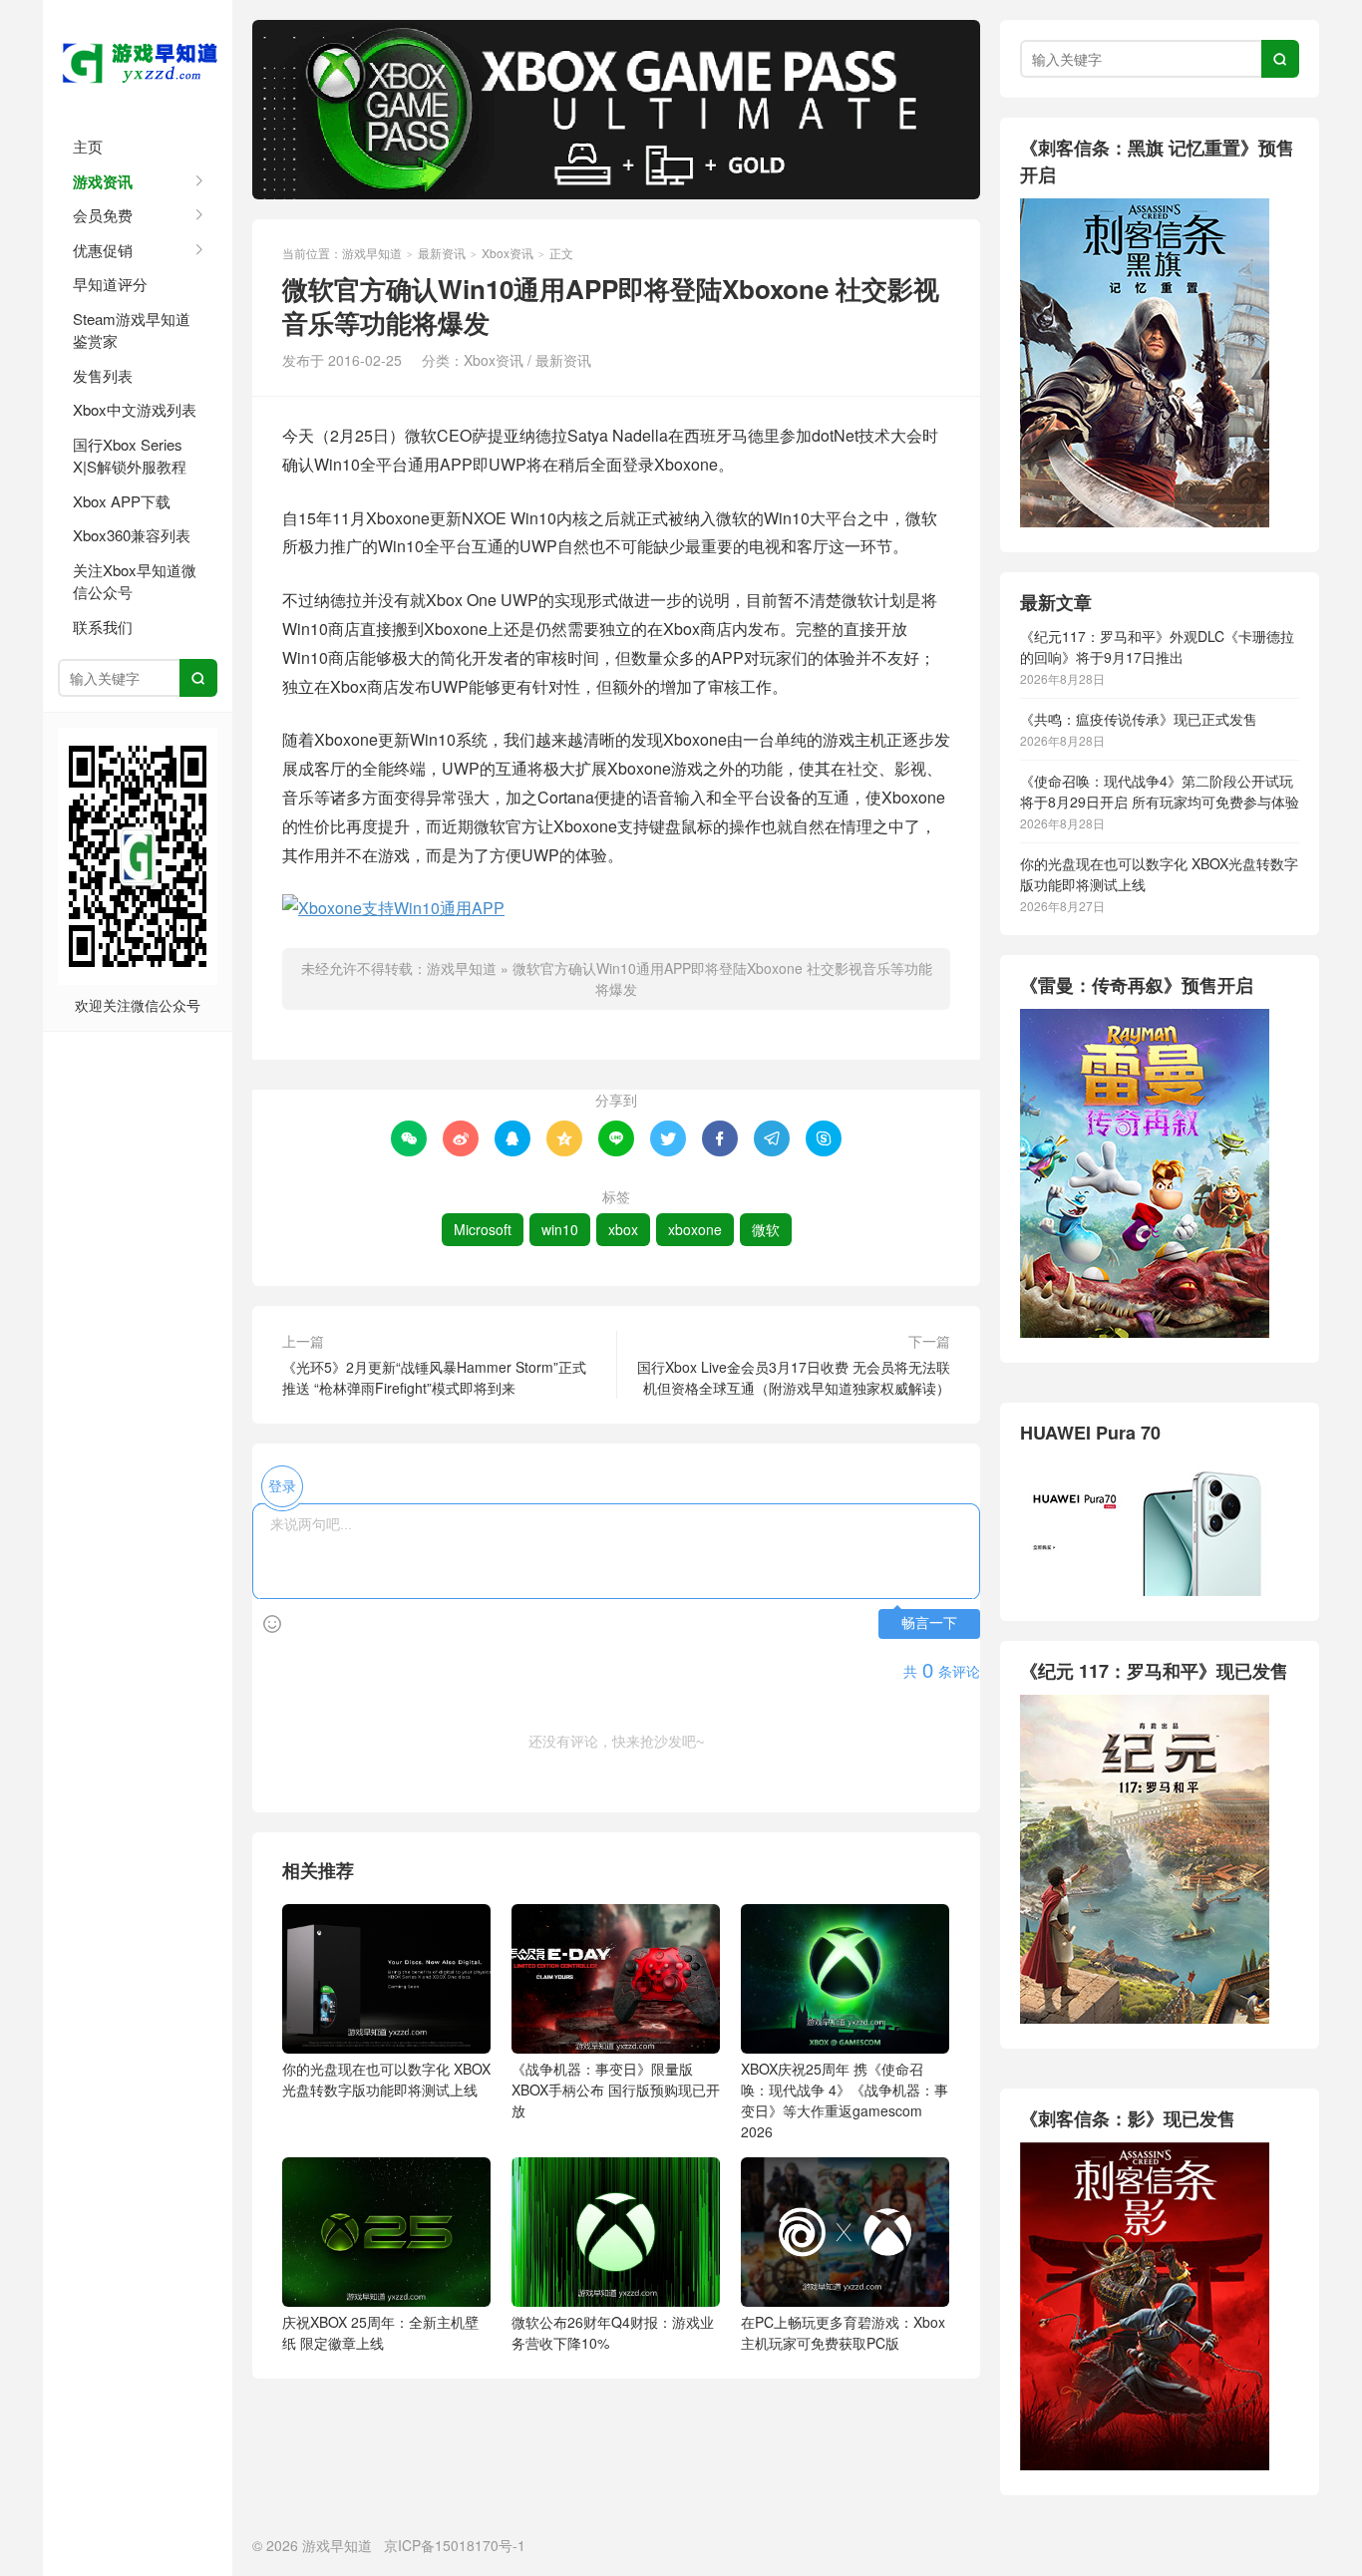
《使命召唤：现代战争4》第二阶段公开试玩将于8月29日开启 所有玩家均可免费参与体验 (1160, 791)
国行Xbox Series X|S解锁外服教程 (130, 456)
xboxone (695, 1229)
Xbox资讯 (508, 253)
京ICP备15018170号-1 (455, 2545)
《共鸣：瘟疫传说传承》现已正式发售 (1139, 719)
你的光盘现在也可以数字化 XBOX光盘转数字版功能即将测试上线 (386, 2079)
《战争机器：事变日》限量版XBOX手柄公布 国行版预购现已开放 (616, 2090)
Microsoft (483, 1229)
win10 (560, 1229)
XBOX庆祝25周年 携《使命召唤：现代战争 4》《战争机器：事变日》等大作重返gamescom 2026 (845, 2100)
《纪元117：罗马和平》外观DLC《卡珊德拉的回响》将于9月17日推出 (1157, 646)
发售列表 (103, 375)
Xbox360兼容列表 (132, 535)
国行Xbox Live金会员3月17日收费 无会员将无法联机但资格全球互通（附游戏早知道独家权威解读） (794, 1377)
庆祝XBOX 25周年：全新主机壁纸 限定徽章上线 (380, 2332)
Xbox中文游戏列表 (135, 409)
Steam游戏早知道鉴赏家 (132, 330)
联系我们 (103, 627)
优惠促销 (103, 250)
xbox (623, 1229)
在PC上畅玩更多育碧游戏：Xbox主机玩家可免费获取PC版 (843, 2332)
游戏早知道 (138, 60)
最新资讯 (442, 253)
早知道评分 (110, 284)
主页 (88, 146)
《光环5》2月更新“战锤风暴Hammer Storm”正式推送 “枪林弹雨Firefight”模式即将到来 (434, 1377)
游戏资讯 (103, 181)
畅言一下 (929, 1623)
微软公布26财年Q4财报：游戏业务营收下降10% (613, 2332)
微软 (766, 1229)
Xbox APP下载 (122, 501)
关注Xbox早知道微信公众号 (135, 581)
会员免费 (103, 215)
